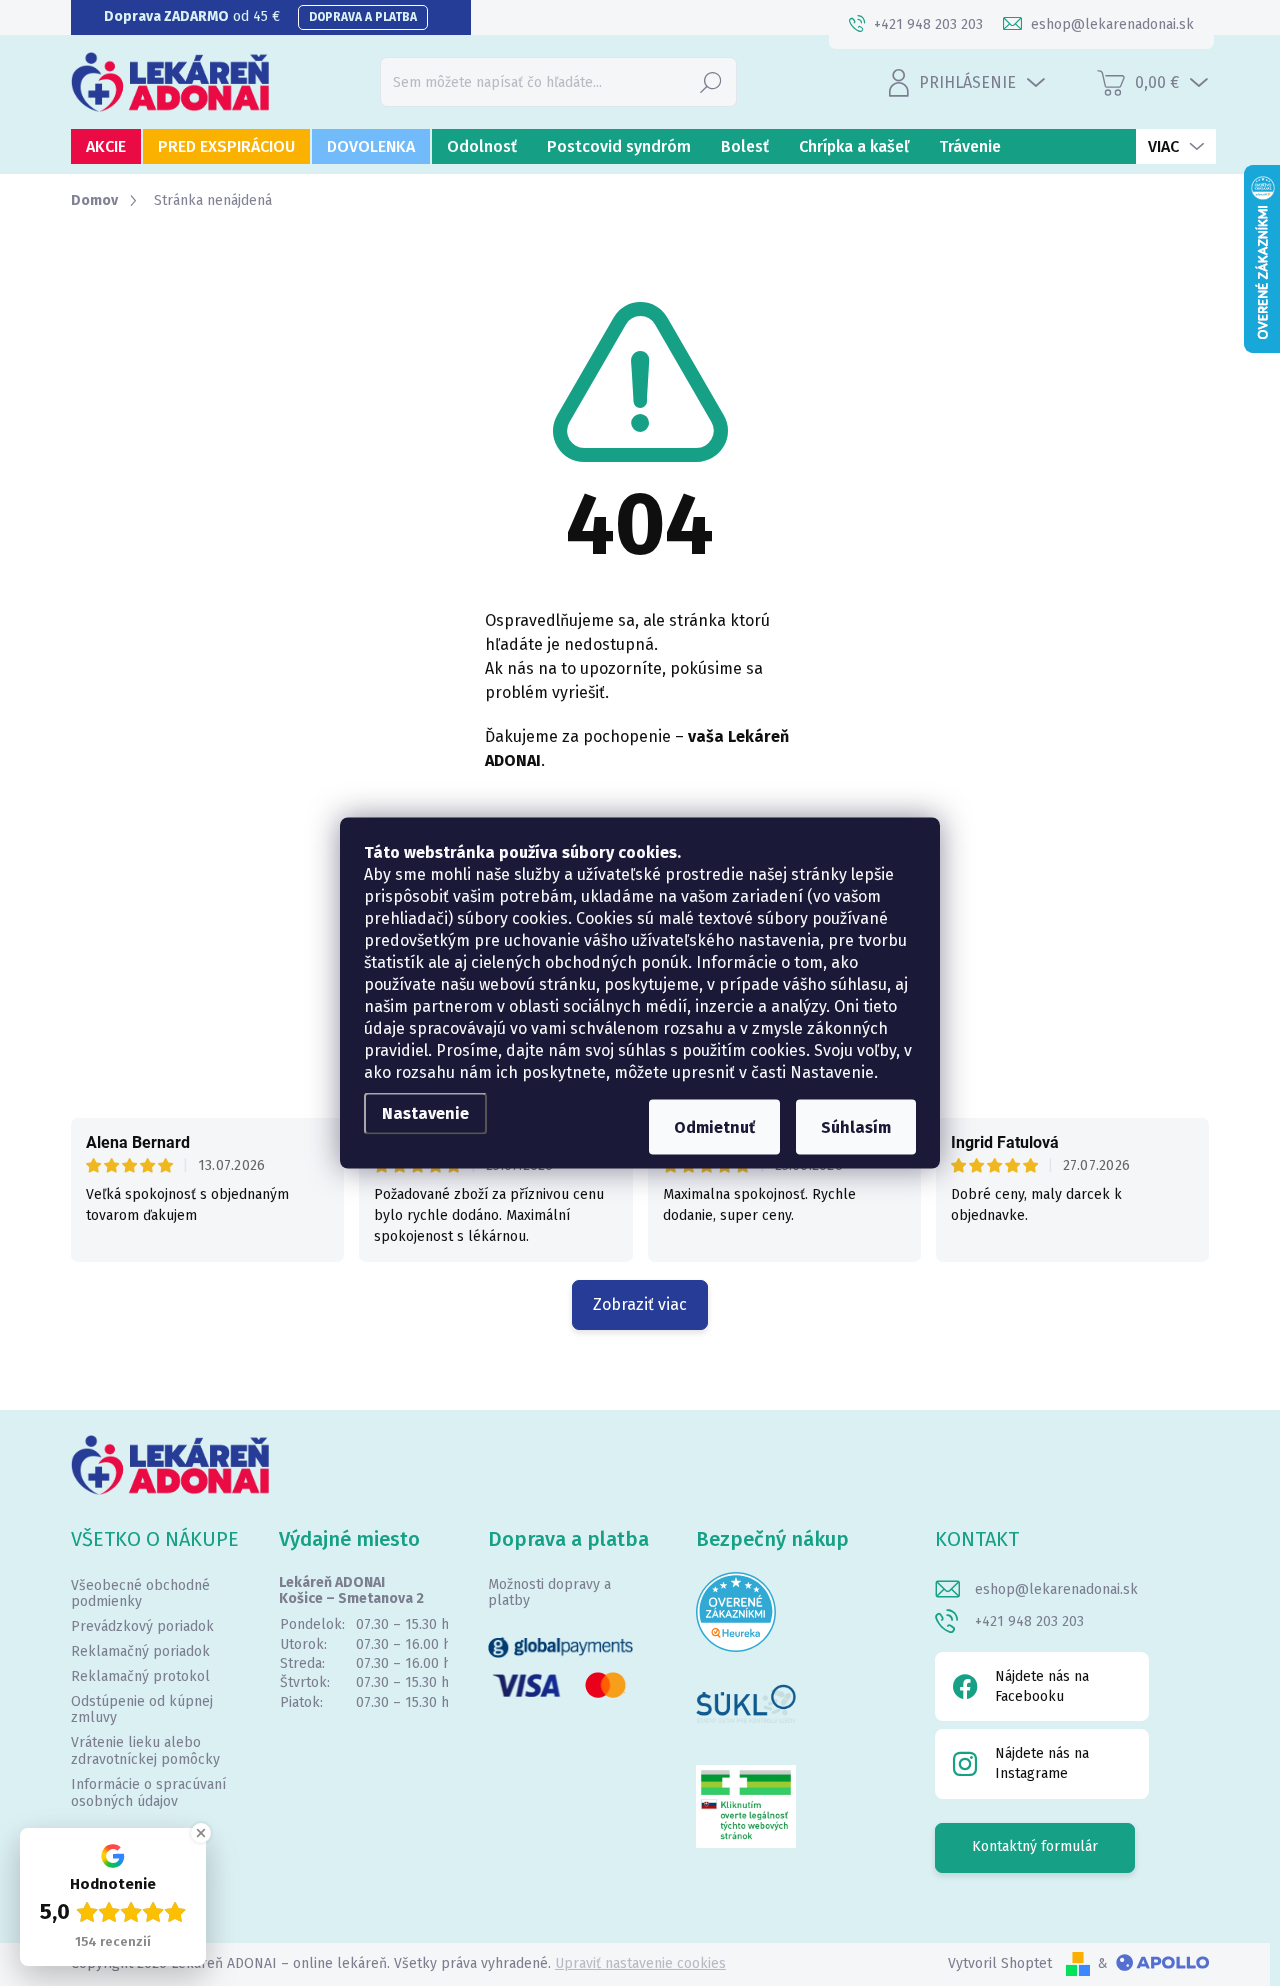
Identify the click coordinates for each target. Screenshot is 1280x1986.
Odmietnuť (714, 1127)
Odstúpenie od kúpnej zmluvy (142, 1710)
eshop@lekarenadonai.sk (1056, 1589)
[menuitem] (106, 146)
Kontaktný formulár (1035, 1846)
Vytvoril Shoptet (1000, 1963)
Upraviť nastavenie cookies (640, 1963)
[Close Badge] (201, 1833)
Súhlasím (856, 1127)
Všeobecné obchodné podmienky (140, 1594)
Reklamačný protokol (140, 1676)
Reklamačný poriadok (140, 1651)
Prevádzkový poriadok (142, 1626)
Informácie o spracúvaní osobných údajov (148, 1793)
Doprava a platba (363, 17)
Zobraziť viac (640, 1304)
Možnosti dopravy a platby (549, 1593)
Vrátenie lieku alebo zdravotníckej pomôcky (145, 1751)
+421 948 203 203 (1029, 1621)
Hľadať (711, 81)
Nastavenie (425, 1113)
